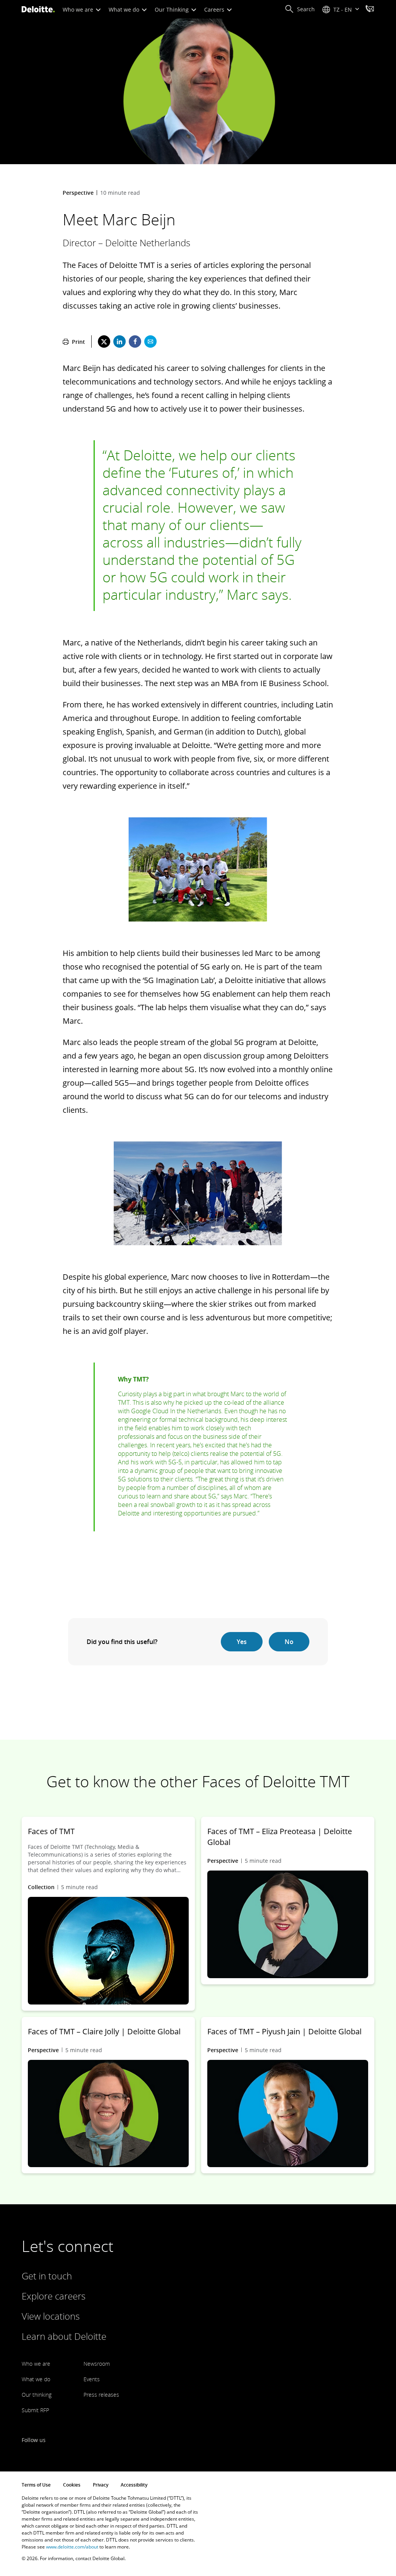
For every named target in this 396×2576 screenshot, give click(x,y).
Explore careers (54, 2296)
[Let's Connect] (370, 10)
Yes (242, 1642)
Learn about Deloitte (64, 2336)
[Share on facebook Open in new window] (135, 342)
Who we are (79, 9)
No (289, 1642)
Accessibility (134, 2485)
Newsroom (97, 2364)
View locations (51, 2316)
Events (92, 2379)
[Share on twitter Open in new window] (104, 342)
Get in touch (47, 2276)
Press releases (101, 2395)
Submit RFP (35, 2410)
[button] (300, 9)
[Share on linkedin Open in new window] (119, 342)
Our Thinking (172, 9)
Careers (215, 9)
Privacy (101, 2485)
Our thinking (37, 2395)
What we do (125, 9)
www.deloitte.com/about (72, 2547)
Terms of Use (36, 2485)
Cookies (72, 2485)
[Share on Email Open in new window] (150, 342)
